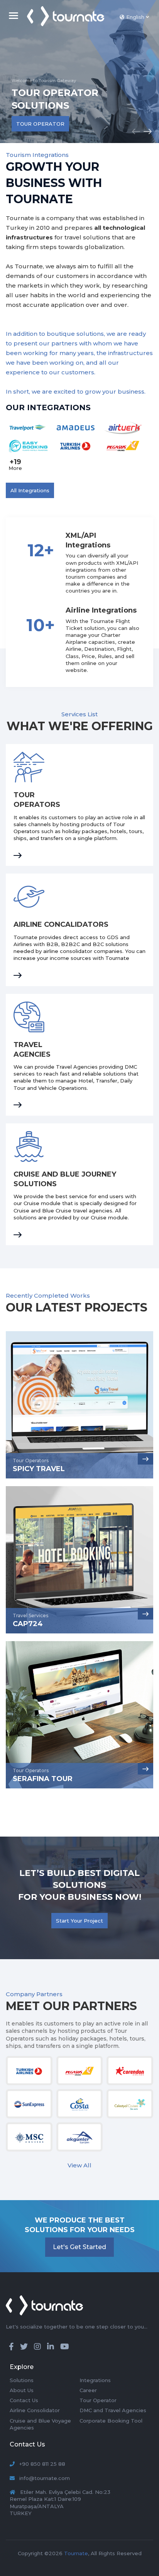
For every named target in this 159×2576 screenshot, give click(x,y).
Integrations (95, 2380)
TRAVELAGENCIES (32, 1050)
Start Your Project (79, 1921)
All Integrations (30, 490)
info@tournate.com (45, 2478)
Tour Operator (98, 2400)
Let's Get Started (79, 2247)
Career (88, 2390)
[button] (147, 131)
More (15, 464)
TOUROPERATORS (37, 800)
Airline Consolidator (35, 2410)
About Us (22, 2390)
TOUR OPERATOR (40, 124)
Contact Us (24, 2400)
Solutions (22, 2380)
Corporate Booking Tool (111, 2421)
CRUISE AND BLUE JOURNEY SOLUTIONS (65, 1179)
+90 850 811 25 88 (42, 2464)
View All (79, 2165)
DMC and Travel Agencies (113, 2410)
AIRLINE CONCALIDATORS (61, 924)
